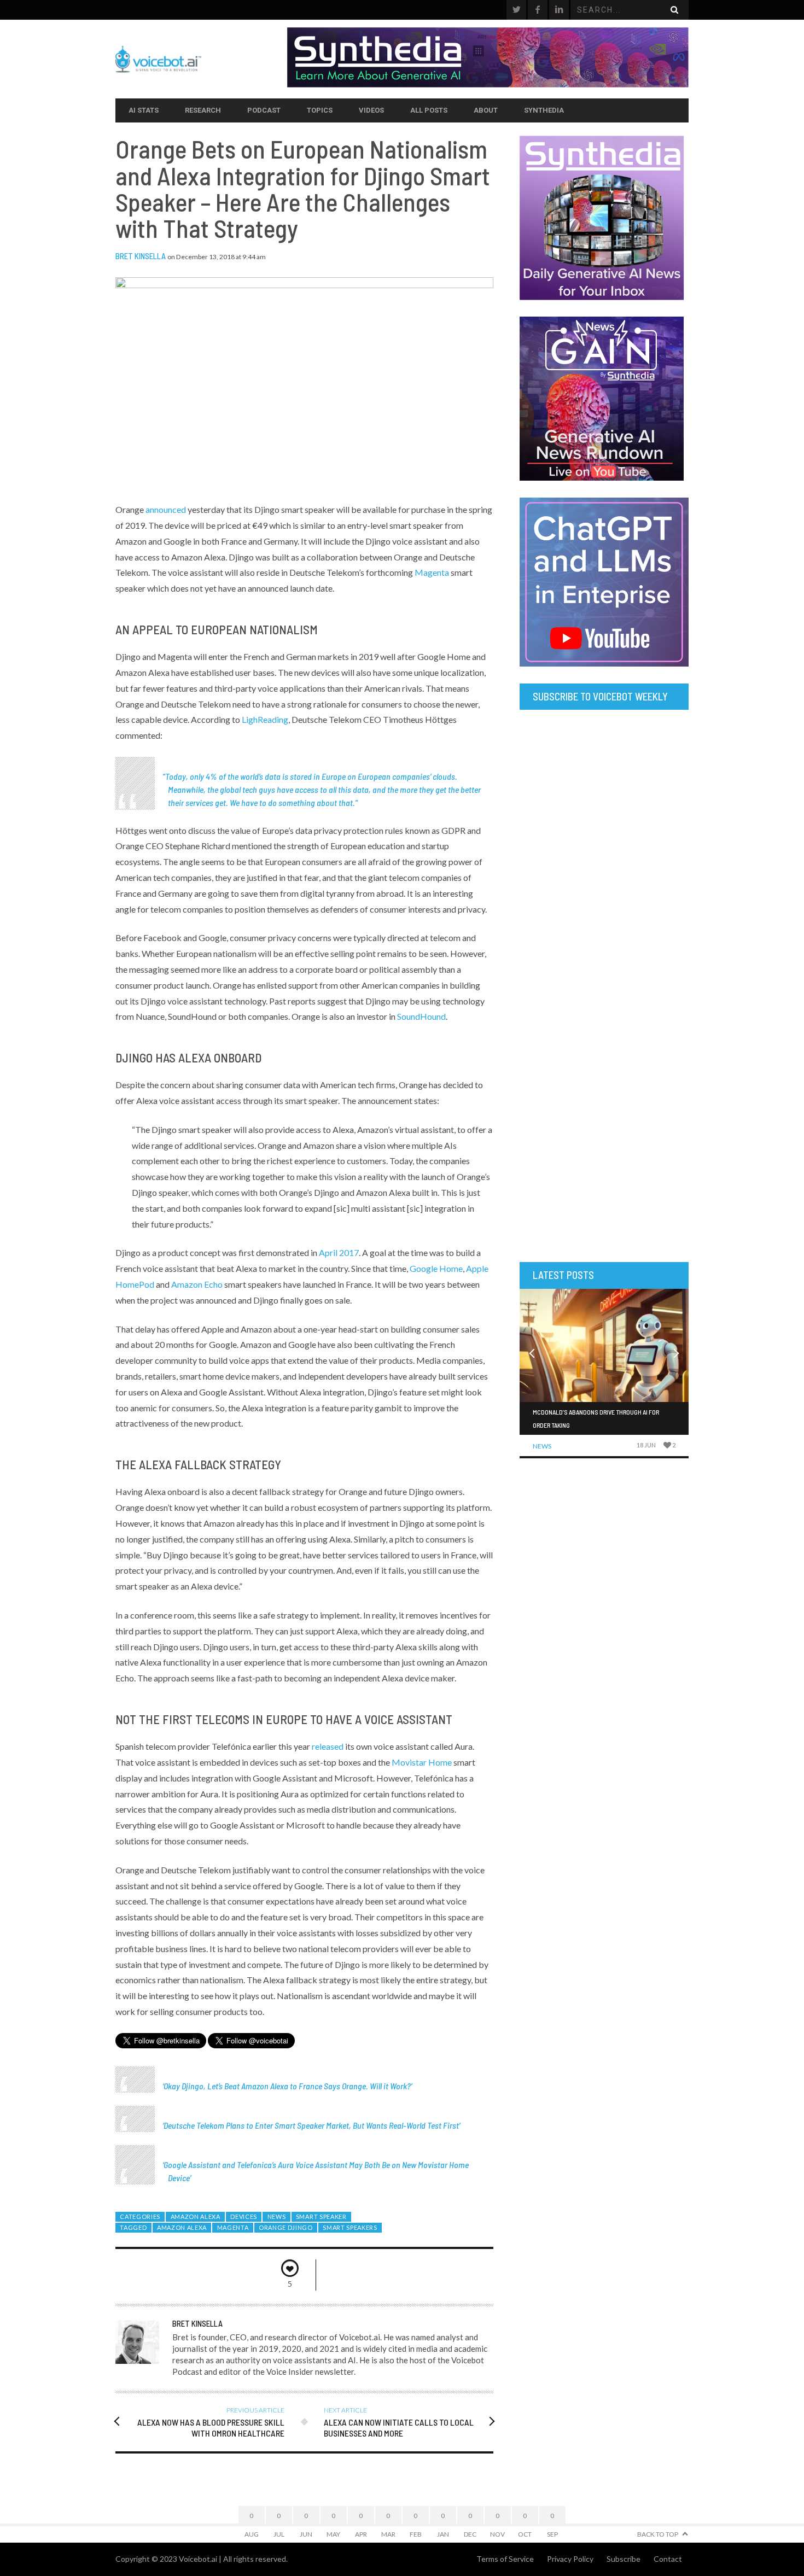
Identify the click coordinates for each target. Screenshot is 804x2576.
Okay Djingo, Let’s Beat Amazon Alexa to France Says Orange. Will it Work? (287, 2086)
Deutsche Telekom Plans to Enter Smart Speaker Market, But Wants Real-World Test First (311, 2125)
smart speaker (321, 2216)
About (486, 110)
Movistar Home (422, 1762)
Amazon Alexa (196, 2216)
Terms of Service (505, 2559)
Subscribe (624, 2559)
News (277, 2216)
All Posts (429, 110)
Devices (244, 2216)
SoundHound (421, 1016)
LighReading (265, 719)
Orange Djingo (286, 2227)
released (328, 1746)
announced (166, 509)
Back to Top (658, 2534)
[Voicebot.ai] (201, 59)
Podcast (264, 110)
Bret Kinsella (141, 256)
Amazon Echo (197, 1284)
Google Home (436, 1268)
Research (203, 110)
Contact (668, 2559)
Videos (371, 110)
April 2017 (339, 1252)
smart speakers (350, 2227)
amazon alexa (182, 2227)
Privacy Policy (570, 2559)
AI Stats (144, 110)
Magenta (432, 572)
